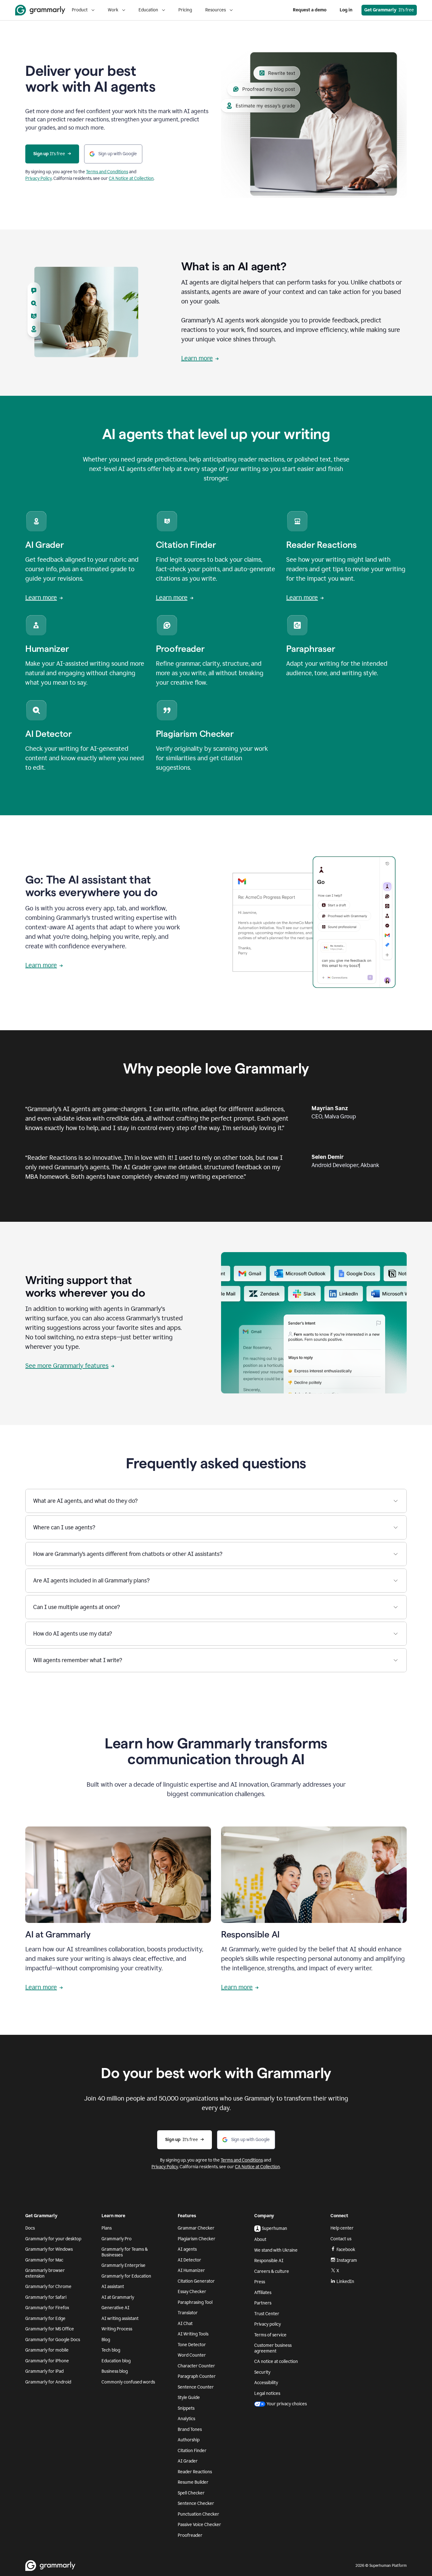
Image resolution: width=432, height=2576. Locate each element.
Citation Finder (192, 2451)
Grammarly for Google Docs (53, 2340)
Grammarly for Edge (45, 2319)
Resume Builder (193, 2482)
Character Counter (196, 2366)
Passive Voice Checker (199, 2525)
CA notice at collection (276, 2362)
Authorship (189, 2440)
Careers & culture (272, 2271)
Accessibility (266, 2383)
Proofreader (190, 2535)
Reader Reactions (195, 2472)
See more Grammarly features (67, 1366)
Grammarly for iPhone (47, 2361)
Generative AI (115, 2308)
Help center (342, 2228)
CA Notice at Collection (131, 178)
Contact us (341, 2239)
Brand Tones (190, 2429)
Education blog (116, 2361)
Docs (30, 2228)
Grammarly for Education (126, 2276)
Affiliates (263, 2293)
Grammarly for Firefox (47, 2308)
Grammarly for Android (48, 2382)
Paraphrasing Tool (195, 2302)
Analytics (186, 2419)
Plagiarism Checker (197, 2239)
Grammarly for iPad (44, 2371)
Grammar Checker (196, 2228)
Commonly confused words (128, 2382)
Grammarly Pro (117, 2239)
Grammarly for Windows (49, 2249)
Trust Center (267, 2314)
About (260, 2239)
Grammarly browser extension (45, 2273)
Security (262, 2372)
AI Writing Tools (193, 2334)
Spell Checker (191, 2493)
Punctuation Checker (198, 2514)
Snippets (186, 2408)
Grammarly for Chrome (48, 2287)
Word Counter (192, 2355)
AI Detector (189, 2260)
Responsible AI (269, 2261)
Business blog (115, 2371)
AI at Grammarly (118, 2297)
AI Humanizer (191, 2270)
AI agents (187, 2249)
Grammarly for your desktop (53, 2239)
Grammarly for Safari (46, 2297)
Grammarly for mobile (47, 2350)
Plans (107, 2228)
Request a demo (310, 10)
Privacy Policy (39, 178)
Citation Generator (196, 2281)
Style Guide (189, 2398)
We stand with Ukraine (276, 2250)
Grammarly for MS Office (50, 2329)
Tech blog (111, 2350)
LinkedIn (345, 2282)
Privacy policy (268, 2324)
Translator (188, 2313)
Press (260, 2282)
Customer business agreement (273, 2348)
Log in (346, 10)
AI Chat (185, 2324)
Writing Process (117, 2329)
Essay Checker (192, 2292)
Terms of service (270, 2335)
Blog (106, 2340)
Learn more (197, 358)
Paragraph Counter (197, 2376)
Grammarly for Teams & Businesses (125, 2252)
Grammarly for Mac (44, 2260)
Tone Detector (192, 2345)
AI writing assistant (120, 2319)
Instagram (347, 2260)
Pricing (185, 10)
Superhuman (275, 2228)
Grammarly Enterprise (123, 2265)
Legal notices (267, 2393)
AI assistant (113, 2287)
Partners (263, 2303)
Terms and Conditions (107, 172)
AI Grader (188, 2461)
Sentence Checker (196, 2503)
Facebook (346, 2250)
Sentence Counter (196, 2387)
